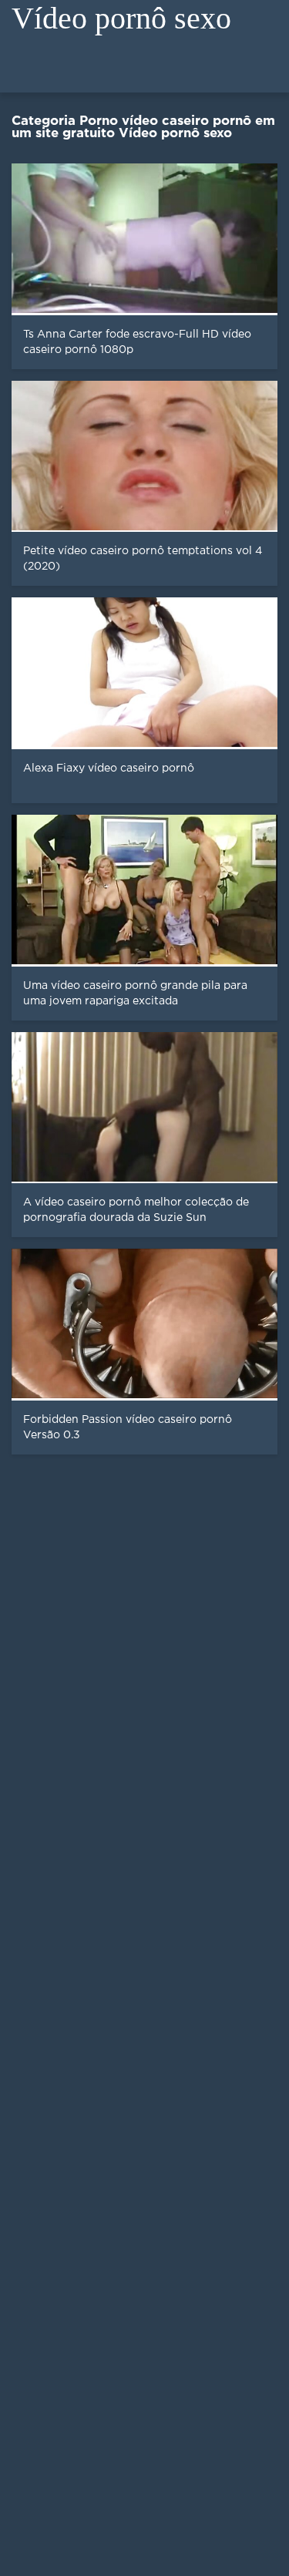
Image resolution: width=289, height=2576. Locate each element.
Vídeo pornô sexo (121, 18)
